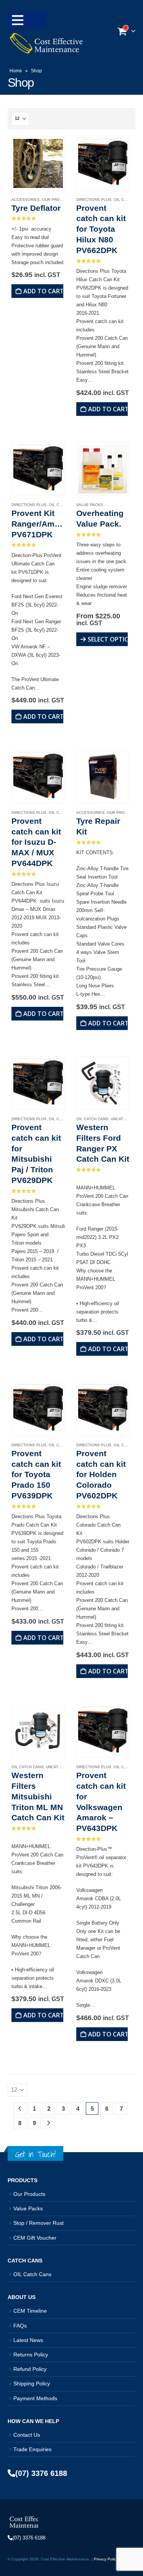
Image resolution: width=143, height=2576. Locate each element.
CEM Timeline (30, 2311)
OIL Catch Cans (32, 2274)
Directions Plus (94, 200)
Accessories (26, 200)
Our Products (57, 200)
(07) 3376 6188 (41, 2473)
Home (16, 71)
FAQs (20, 2326)
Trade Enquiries (32, 2449)
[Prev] (20, 2109)
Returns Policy (31, 2355)
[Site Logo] (46, 43)
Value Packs (90, 505)
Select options (108, 639)
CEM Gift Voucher (35, 2238)
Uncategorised (62, 1767)
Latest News (28, 2340)
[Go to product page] (38, 163)
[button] (27, 20)
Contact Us (27, 2435)
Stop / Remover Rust (39, 2223)
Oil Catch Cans (92, 1119)
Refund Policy (30, 2369)
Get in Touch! (35, 2154)
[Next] (49, 2123)
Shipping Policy (32, 2383)
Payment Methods (35, 2398)
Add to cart (43, 291)
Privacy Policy (106, 2559)
